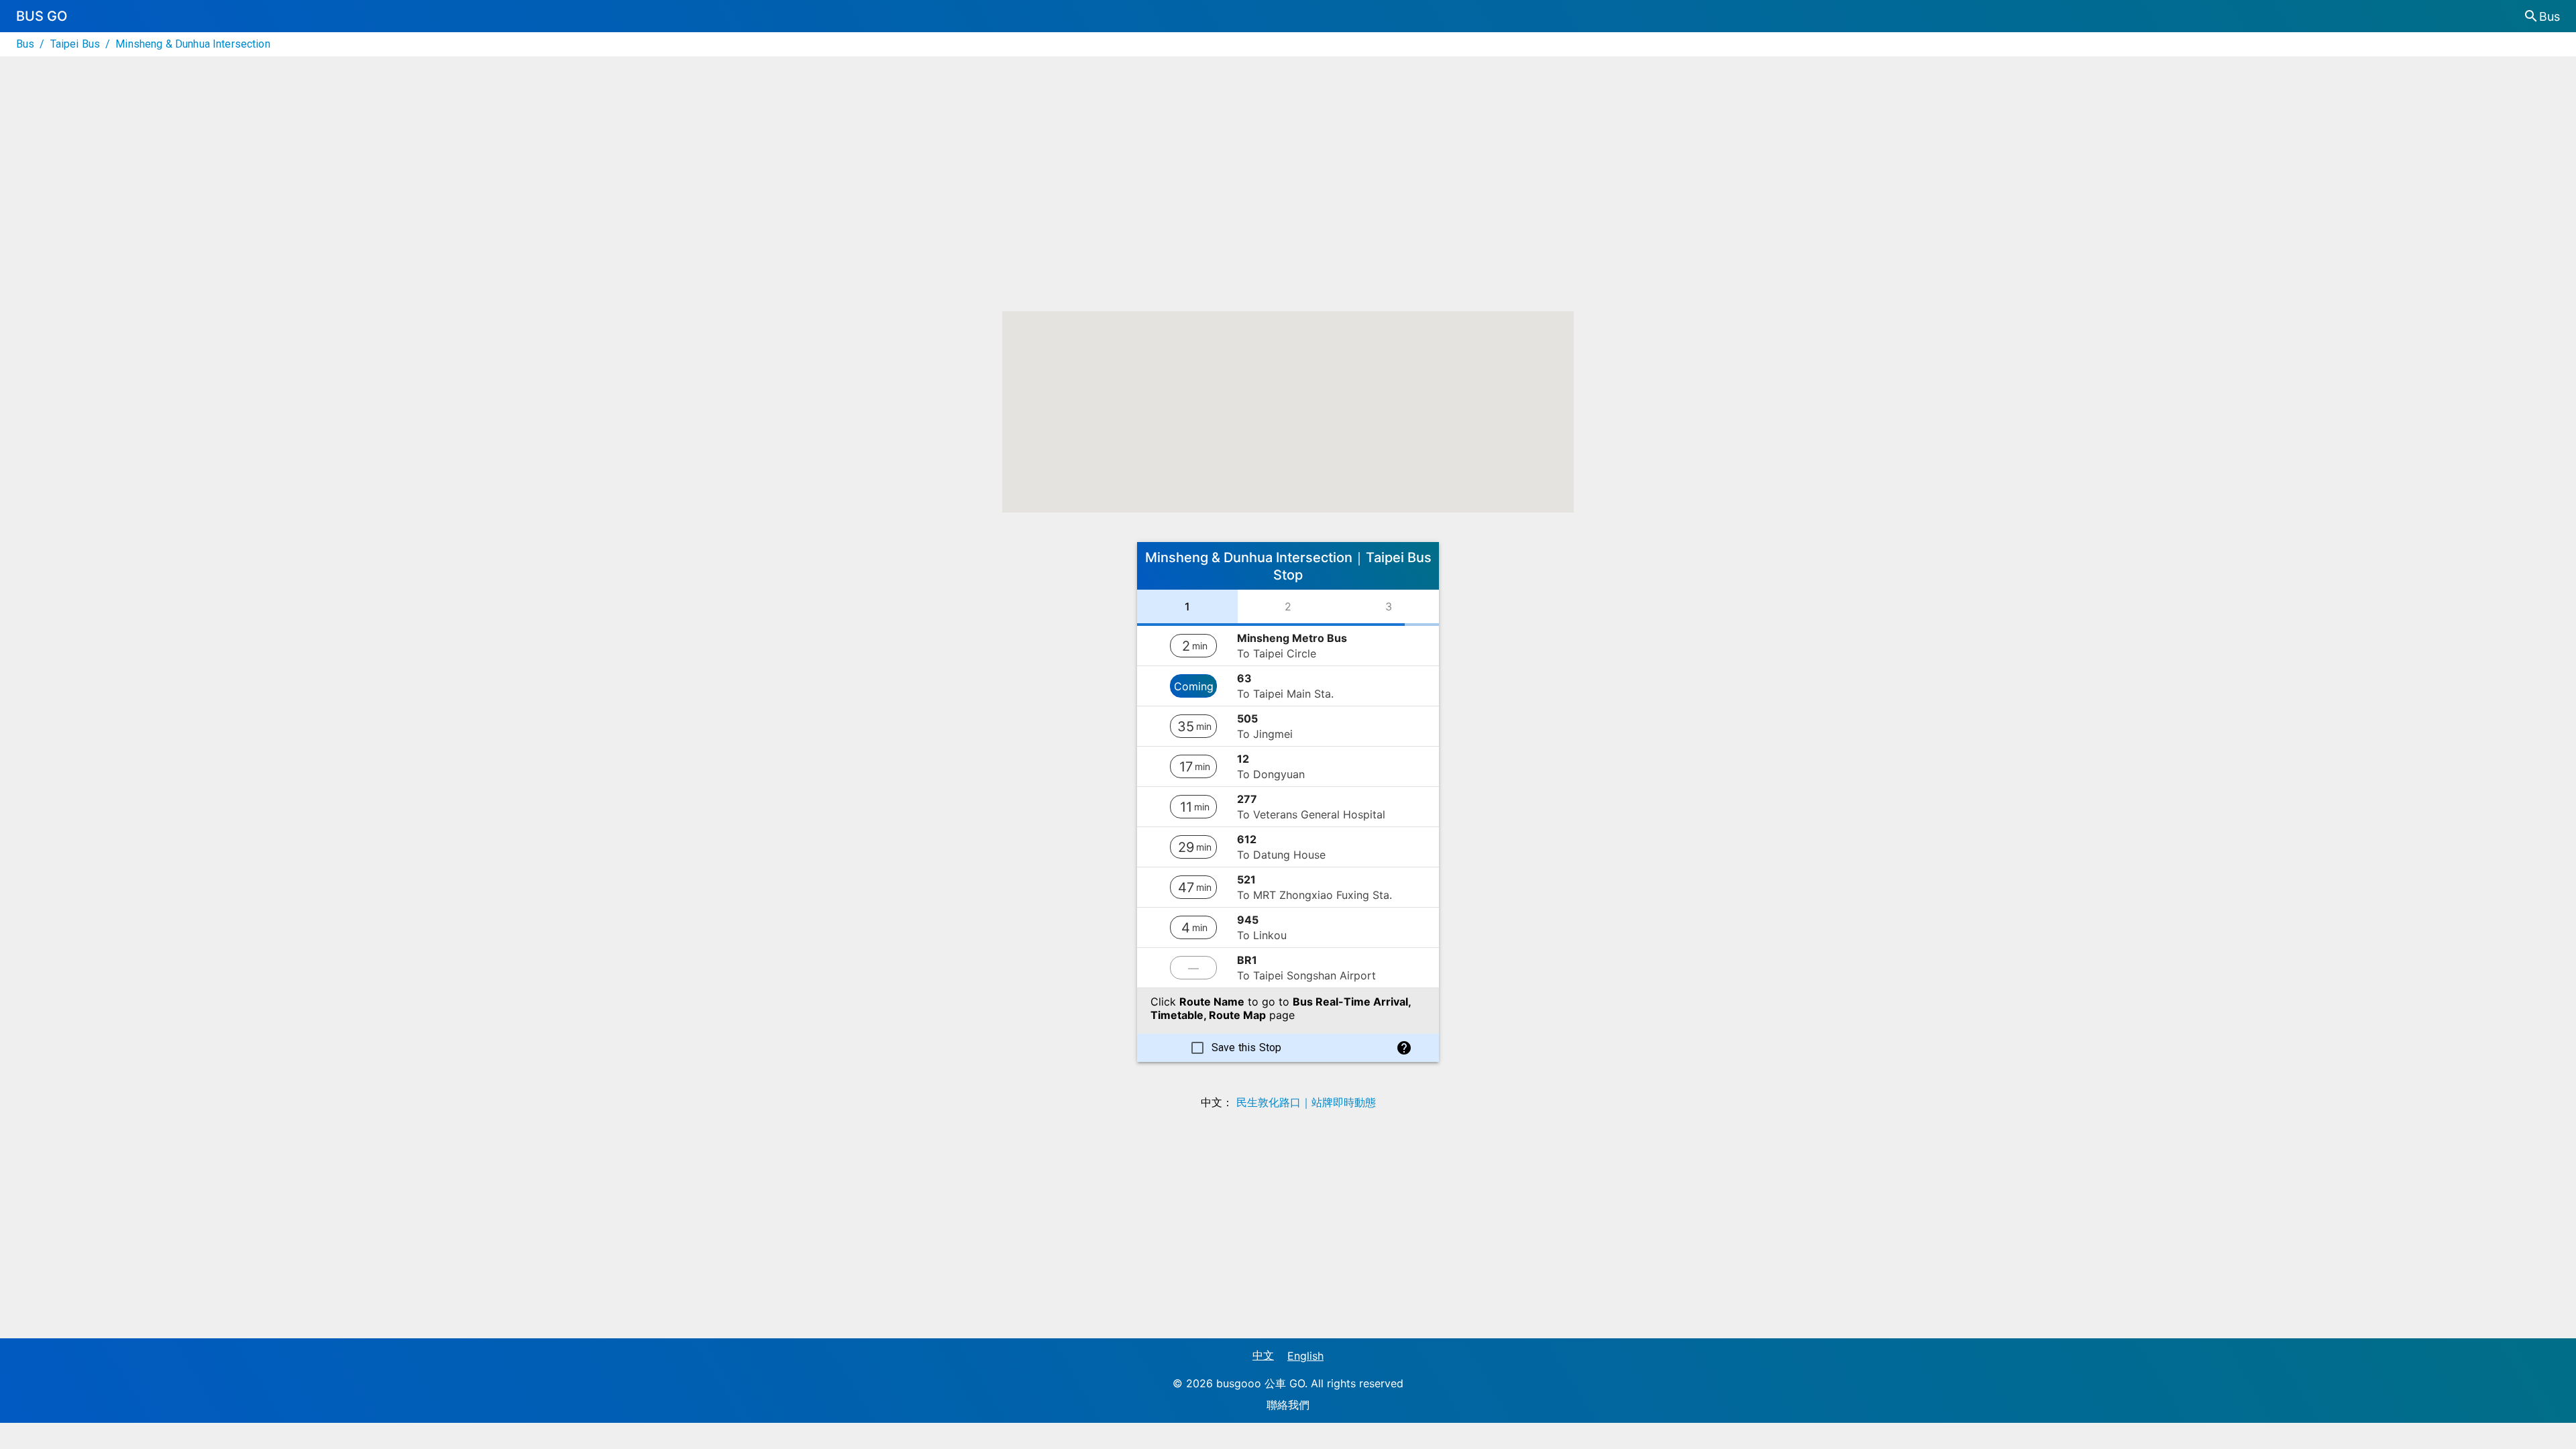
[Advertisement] (1288, 197)
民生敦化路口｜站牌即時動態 (1306, 1102)
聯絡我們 (1288, 1405)
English (1305, 1356)
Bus (25, 44)
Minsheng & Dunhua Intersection (193, 44)
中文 (1263, 1355)
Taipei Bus (75, 44)
